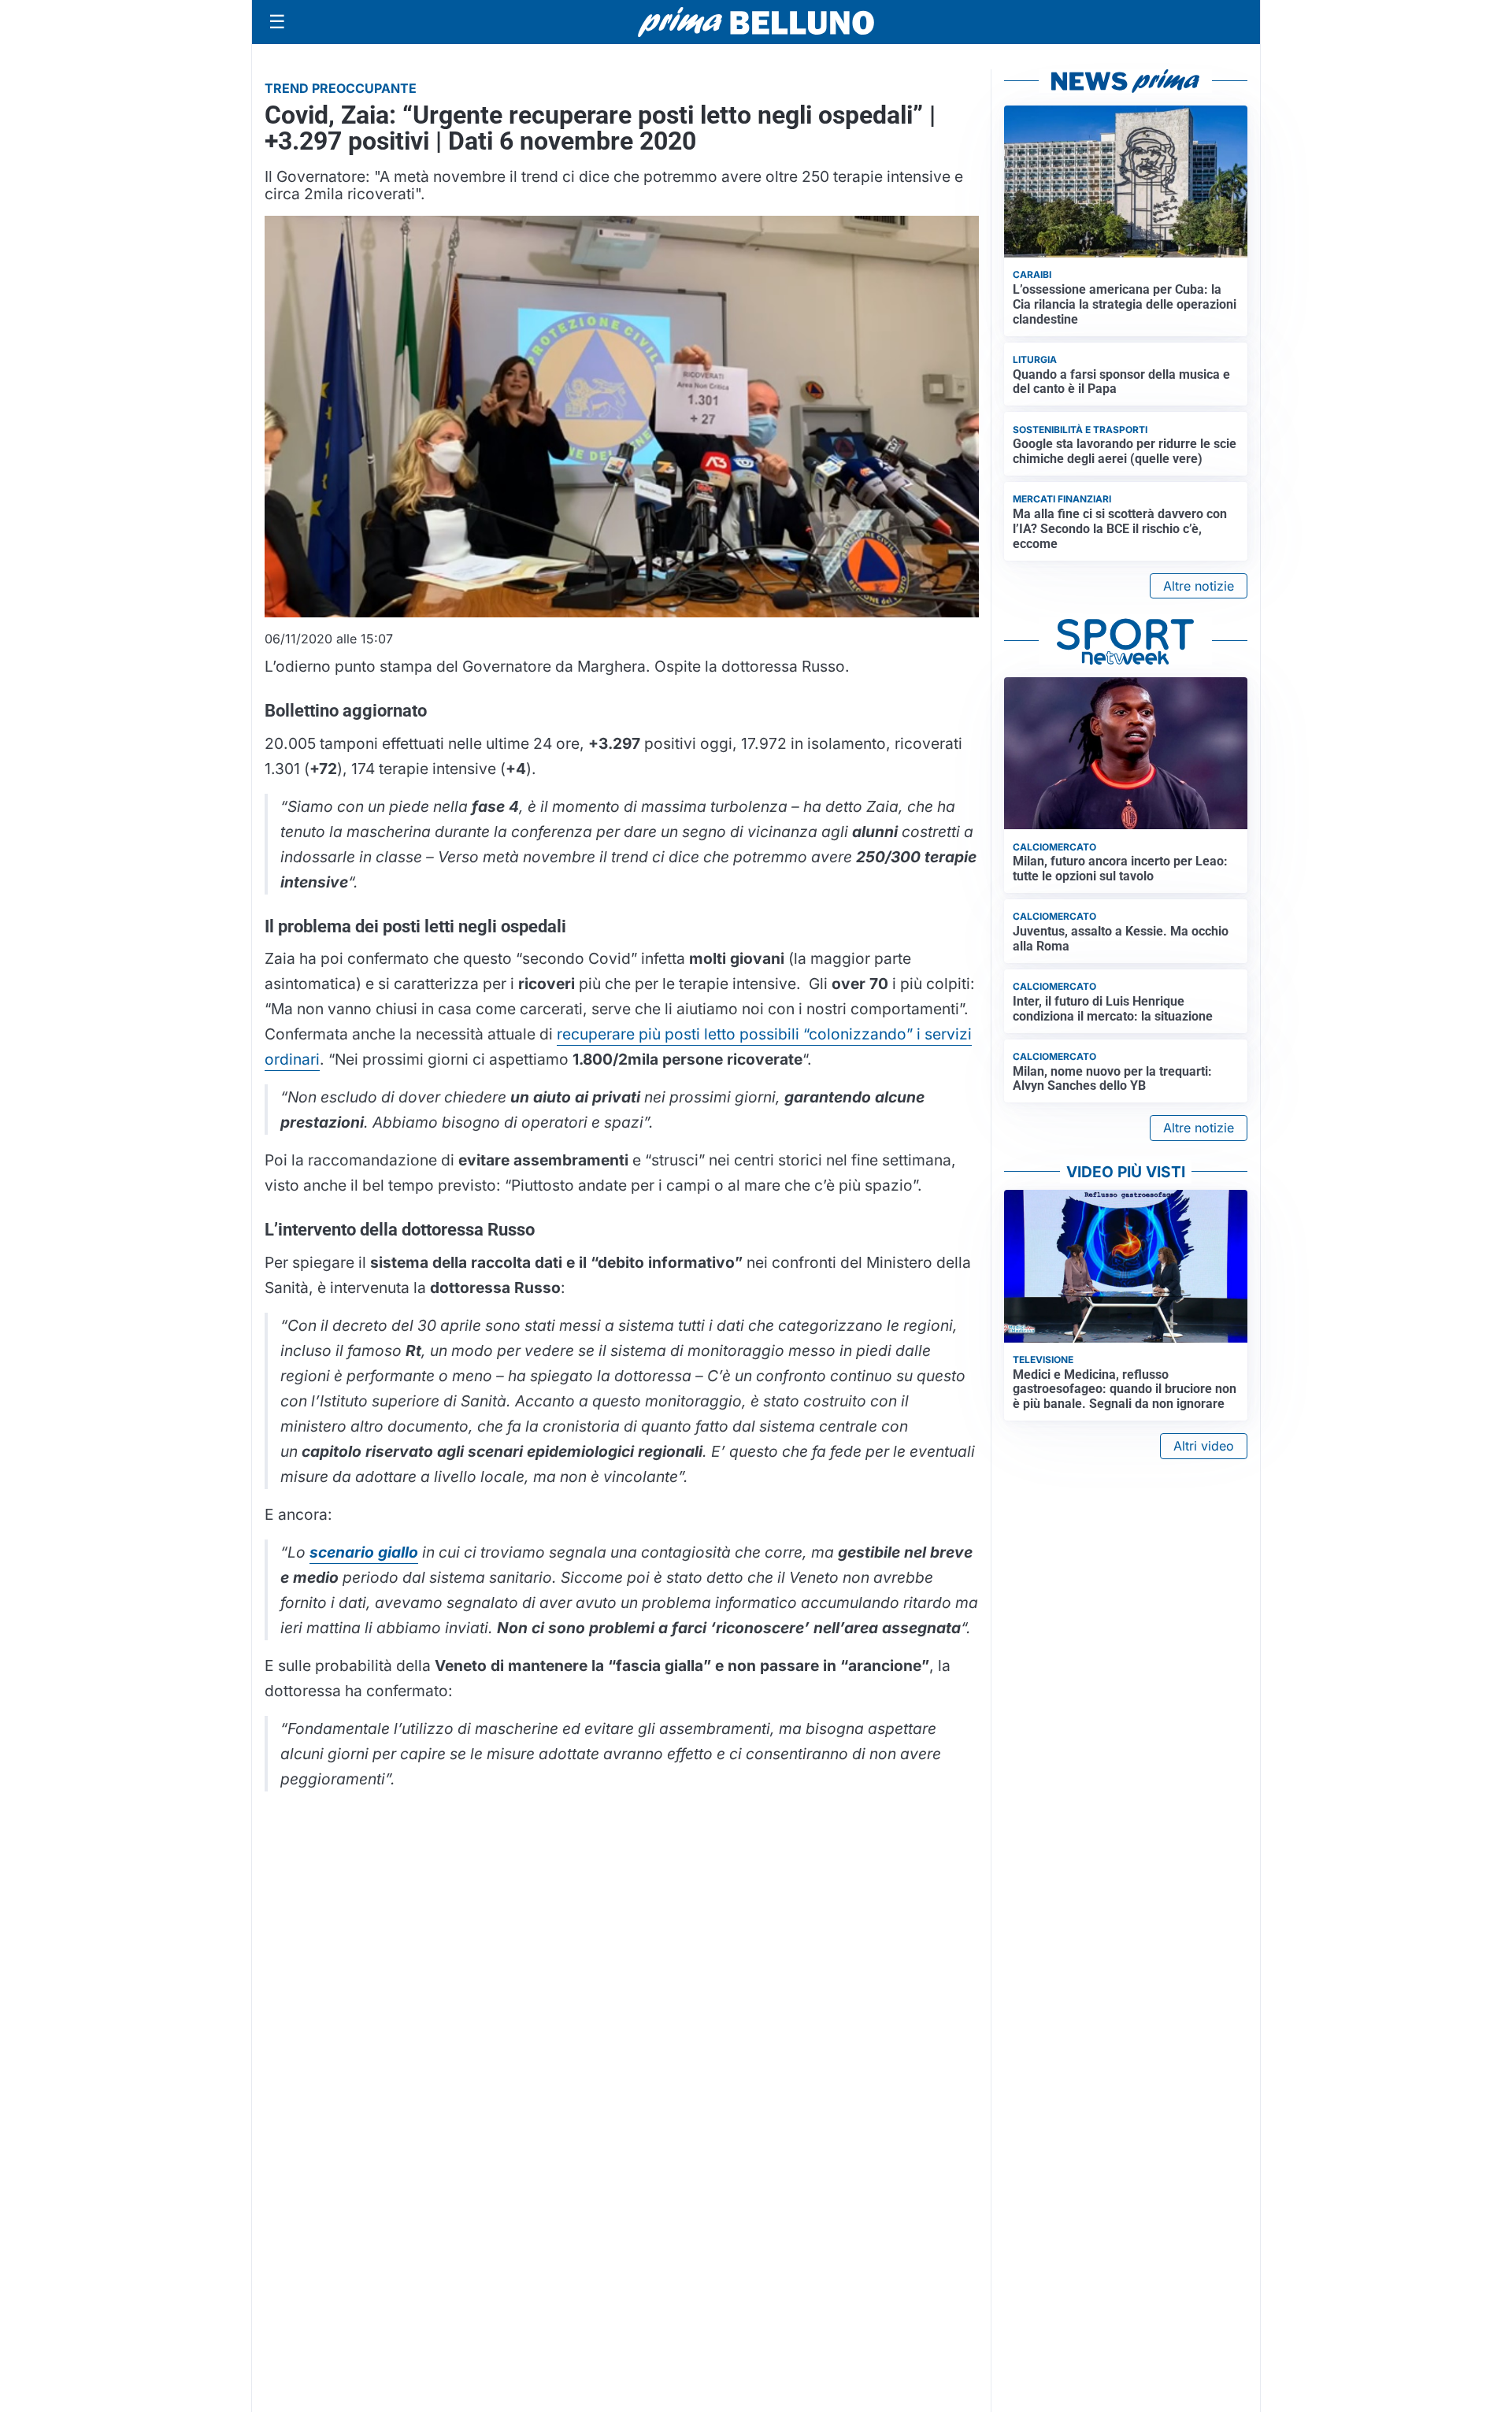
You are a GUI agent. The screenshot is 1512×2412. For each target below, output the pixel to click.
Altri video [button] (1204, 1446)
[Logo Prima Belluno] (756, 22)
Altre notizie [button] (1199, 586)
